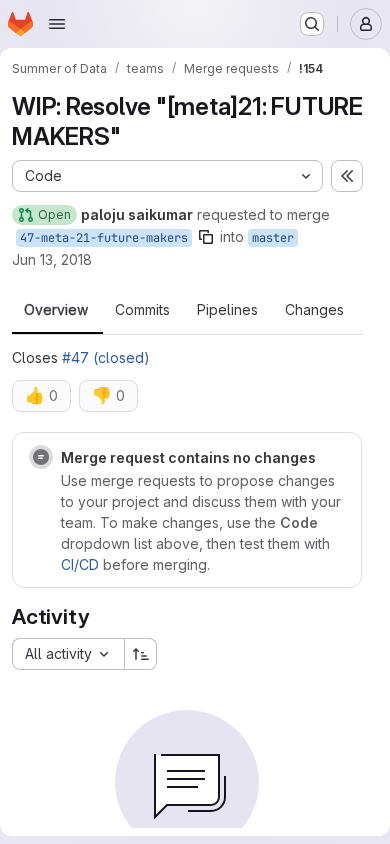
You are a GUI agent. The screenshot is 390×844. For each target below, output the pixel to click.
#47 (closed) (106, 357)
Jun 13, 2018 (52, 259)
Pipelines (227, 310)
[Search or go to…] (312, 24)
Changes (314, 310)
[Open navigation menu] (57, 24)
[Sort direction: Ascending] (141, 654)
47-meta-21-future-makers (104, 238)
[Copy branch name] (206, 237)
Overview (56, 310)
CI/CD (80, 564)
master (273, 238)
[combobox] (68, 654)
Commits (142, 310)
